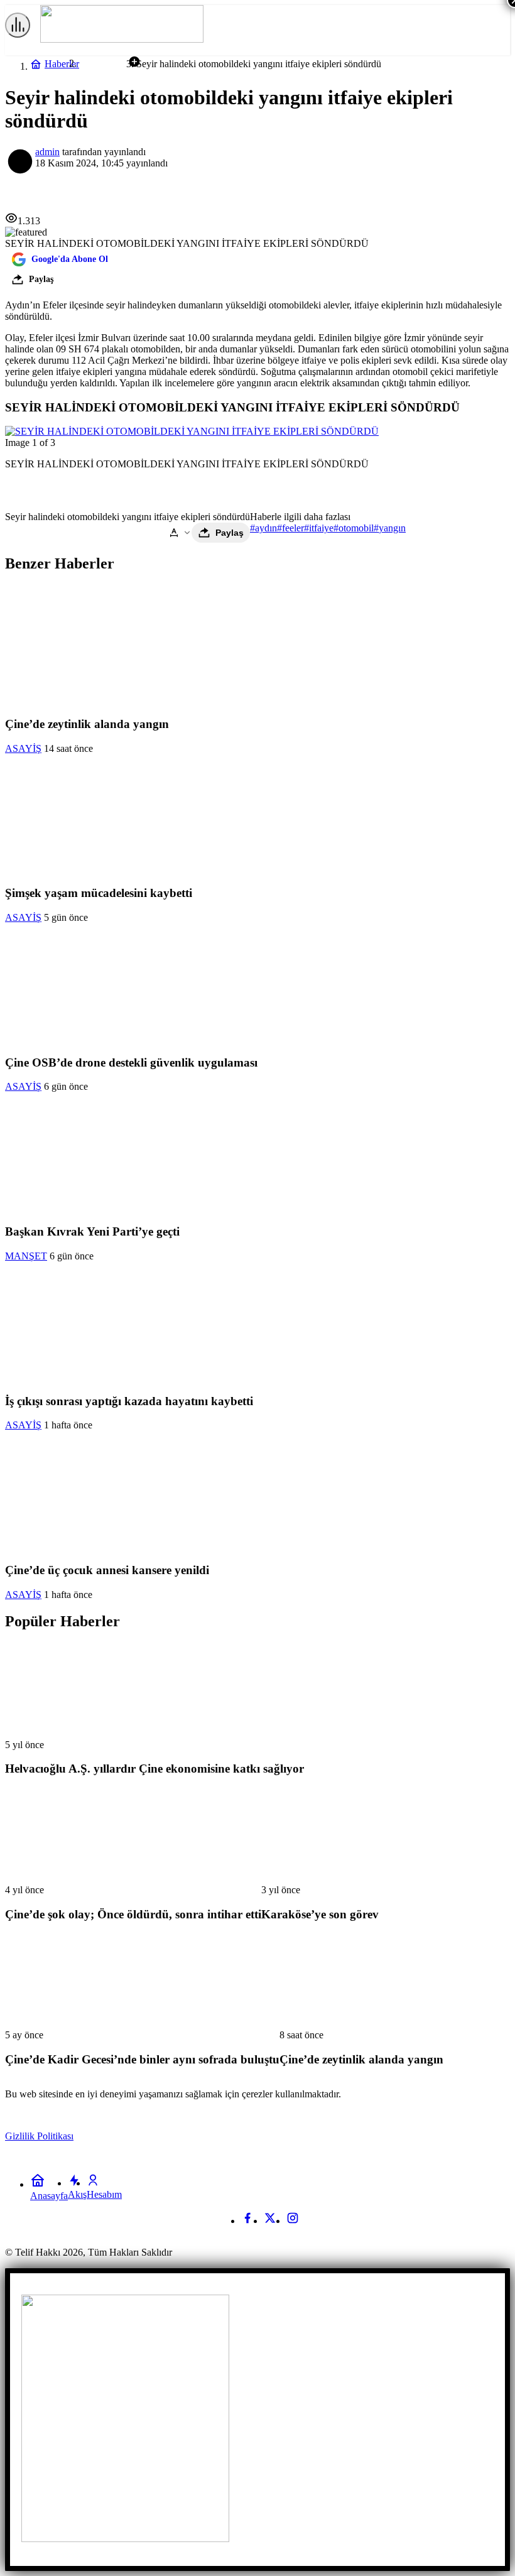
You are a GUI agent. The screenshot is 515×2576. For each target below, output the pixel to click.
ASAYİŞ (23, 748)
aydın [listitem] (263, 528)
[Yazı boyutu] (180, 533)
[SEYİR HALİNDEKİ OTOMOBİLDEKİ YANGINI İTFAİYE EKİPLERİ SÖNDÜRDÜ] (192, 431)
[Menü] (18, 25)
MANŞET (26, 1256)
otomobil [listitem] (354, 528)
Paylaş (230, 533)
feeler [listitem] (290, 528)
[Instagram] (293, 2221)
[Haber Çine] (122, 39)
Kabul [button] (483, 2137)
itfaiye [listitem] (319, 528)
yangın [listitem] (390, 528)
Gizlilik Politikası (39, 2136)
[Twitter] (270, 2221)
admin (47, 152)
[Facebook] (247, 2221)
